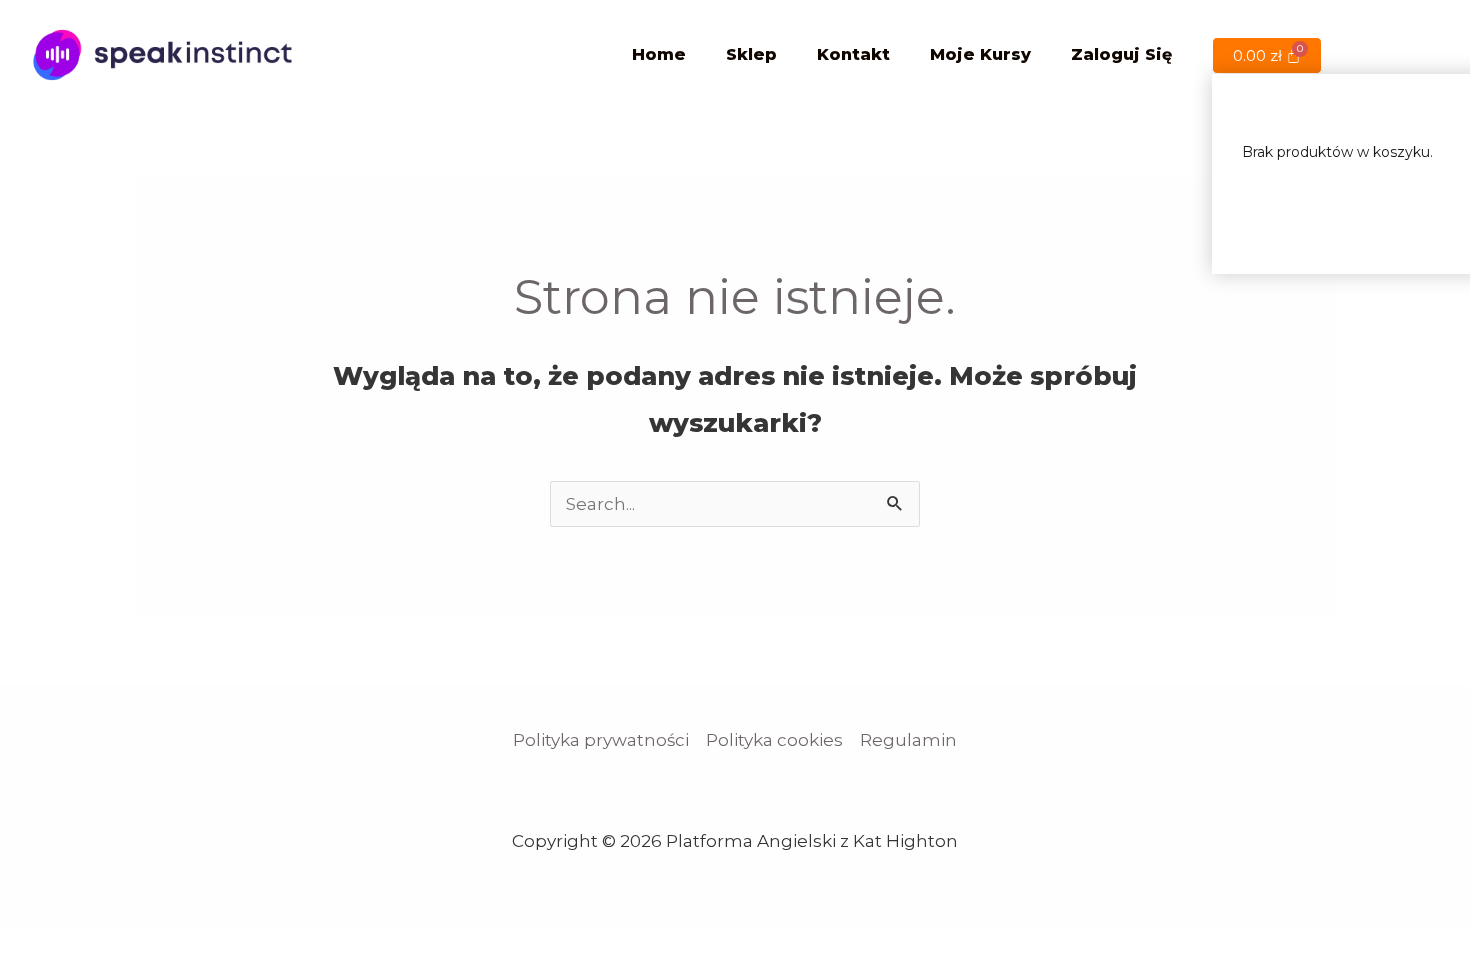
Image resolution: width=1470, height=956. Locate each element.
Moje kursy (980, 54)
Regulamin (908, 740)
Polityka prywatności (601, 740)
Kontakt (853, 54)
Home (659, 54)
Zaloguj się (1121, 54)
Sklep (751, 54)
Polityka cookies (774, 740)
